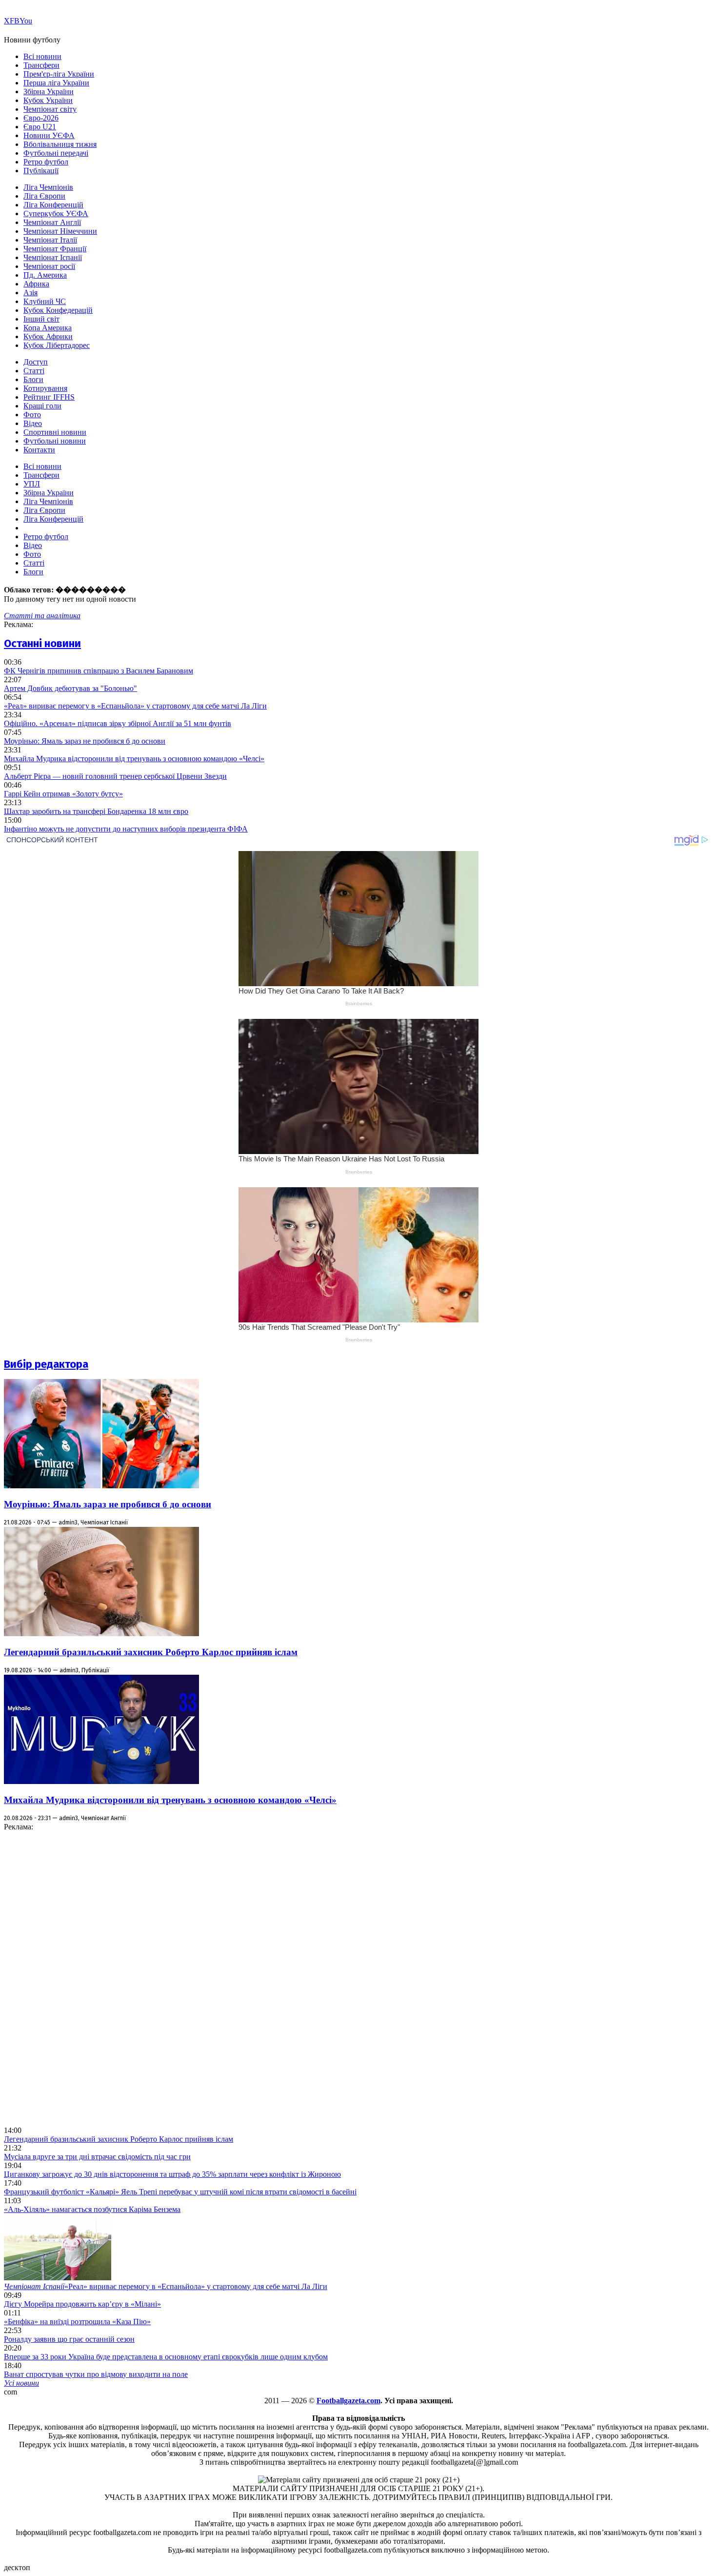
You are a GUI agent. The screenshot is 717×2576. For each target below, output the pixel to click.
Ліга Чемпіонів (48, 187)
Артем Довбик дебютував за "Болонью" (70, 688)
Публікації (41, 171)
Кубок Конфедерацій (58, 310)
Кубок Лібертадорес (57, 345)
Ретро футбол (46, 162)
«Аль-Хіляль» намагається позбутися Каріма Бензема (92, 2209)
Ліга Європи (44, 196)
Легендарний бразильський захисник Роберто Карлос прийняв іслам (151, 1652)
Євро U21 (40, 127)
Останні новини (42, 643)
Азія (30, 293)
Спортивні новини (55, 432)
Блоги (33, 379)
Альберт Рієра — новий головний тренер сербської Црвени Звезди (115, 776)
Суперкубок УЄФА (56, 213)
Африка (36, 284)
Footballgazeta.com (349, 2401)
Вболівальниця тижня (60, 144)
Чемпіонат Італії (50, 240)
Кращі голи (42, 406)
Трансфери (41, 65)
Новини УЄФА (49, 135)
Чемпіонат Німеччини (60, 231)
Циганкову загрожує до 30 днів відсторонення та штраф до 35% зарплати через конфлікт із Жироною (172, 2174)
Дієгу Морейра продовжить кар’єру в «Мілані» (82, 2304)
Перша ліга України (56, 83)
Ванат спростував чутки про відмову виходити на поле (96, 2374)
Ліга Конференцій (53, 205)
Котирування (45, 388)
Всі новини (42, 56)
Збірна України (49, 91)
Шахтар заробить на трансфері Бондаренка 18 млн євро (96, 811)
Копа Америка (48, 328)
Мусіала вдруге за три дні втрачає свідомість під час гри (97, 2157)
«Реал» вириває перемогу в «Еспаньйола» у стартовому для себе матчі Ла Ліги (135, 706)
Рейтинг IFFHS (49, 397)
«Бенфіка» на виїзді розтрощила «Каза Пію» (77, 2322)
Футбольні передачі (56, 153)
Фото (32, 415)
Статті (34, 371)
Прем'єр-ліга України (59, 74)
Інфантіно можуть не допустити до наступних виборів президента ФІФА (126, 829)
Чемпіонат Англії (52, 222)
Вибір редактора (46, 1364)
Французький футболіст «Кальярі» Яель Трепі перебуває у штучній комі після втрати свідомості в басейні (180, 2192)
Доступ (36, 362)
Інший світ (41, 319)
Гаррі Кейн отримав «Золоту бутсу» (63, 794)
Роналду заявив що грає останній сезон (69, 2339)
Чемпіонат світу (50, 109)
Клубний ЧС (45, 301)
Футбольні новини (55, 441)
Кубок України (48, 100)
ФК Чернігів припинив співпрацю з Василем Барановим (99, 671)
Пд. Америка (45, 275)
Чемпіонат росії (49, 266)
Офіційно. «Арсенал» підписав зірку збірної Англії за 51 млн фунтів (118, 723)
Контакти (39, 450)
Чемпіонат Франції (55, 249)
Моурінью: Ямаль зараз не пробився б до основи (85, 741)
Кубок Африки (48, 336)
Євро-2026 (41, 118)
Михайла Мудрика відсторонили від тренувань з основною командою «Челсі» (134, 759)
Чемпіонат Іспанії (53, 257)
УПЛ (32, 484)
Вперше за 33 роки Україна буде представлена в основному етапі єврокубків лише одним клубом (166, 2357)
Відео (33, 423)
